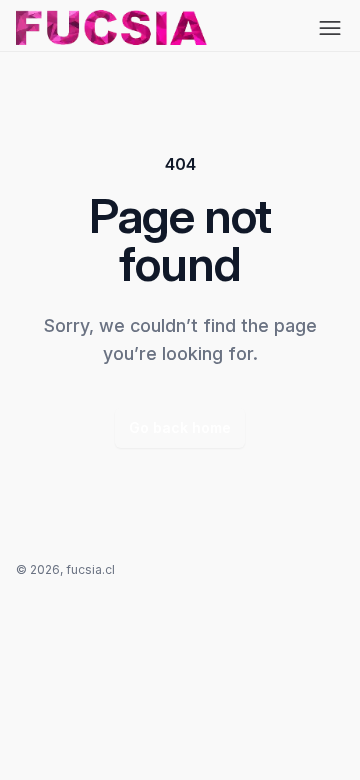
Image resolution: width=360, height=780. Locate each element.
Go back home (180, 427)
